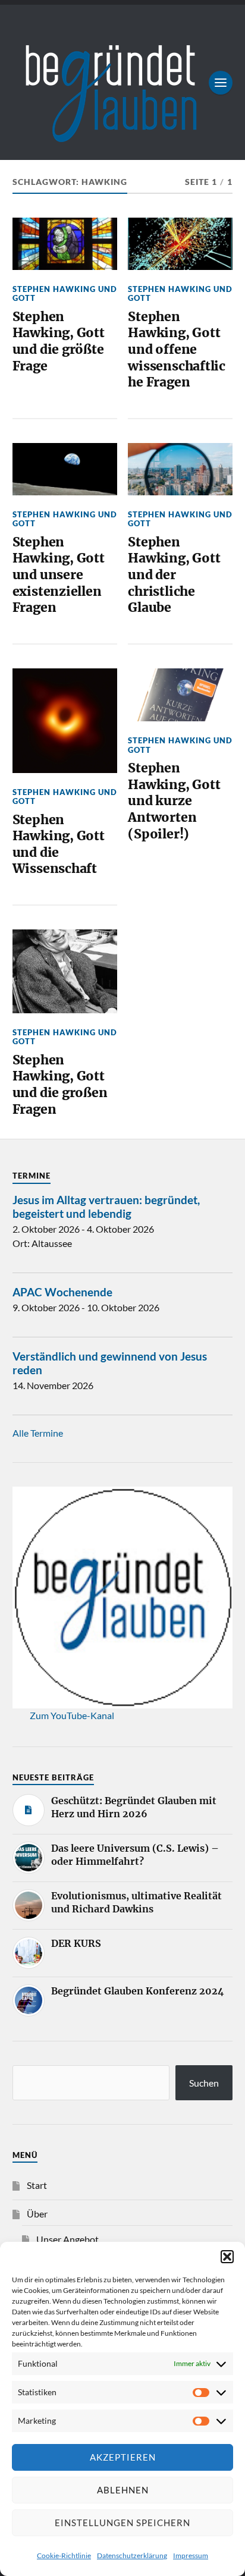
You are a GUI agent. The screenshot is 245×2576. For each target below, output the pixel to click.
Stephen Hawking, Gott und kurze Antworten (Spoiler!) (174, 801)
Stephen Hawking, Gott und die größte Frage (59, 341)
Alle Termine (38, 1433)
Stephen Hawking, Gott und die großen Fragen (60, 1085)
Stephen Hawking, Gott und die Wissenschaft (59, 844)
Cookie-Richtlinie (64, 2555)
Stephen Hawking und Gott (65, 293)
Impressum (191, 2555)
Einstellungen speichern (122, 2522)
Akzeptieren (123, 2457)
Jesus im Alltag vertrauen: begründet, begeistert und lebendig (106, 1207)
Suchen (204, 2083)
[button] (227, 2257)
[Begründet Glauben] (123, 82)
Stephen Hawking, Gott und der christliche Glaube (174, 575)
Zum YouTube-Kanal (72, 1715)
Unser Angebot (67, 2239)
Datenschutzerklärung (132, 2555)
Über (37, 2214)
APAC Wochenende (62, 1292)
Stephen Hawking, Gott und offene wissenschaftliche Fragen (177, 350)
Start (37, 2185)
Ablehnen (123, 2490)
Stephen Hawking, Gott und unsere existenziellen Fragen (59, 575)
